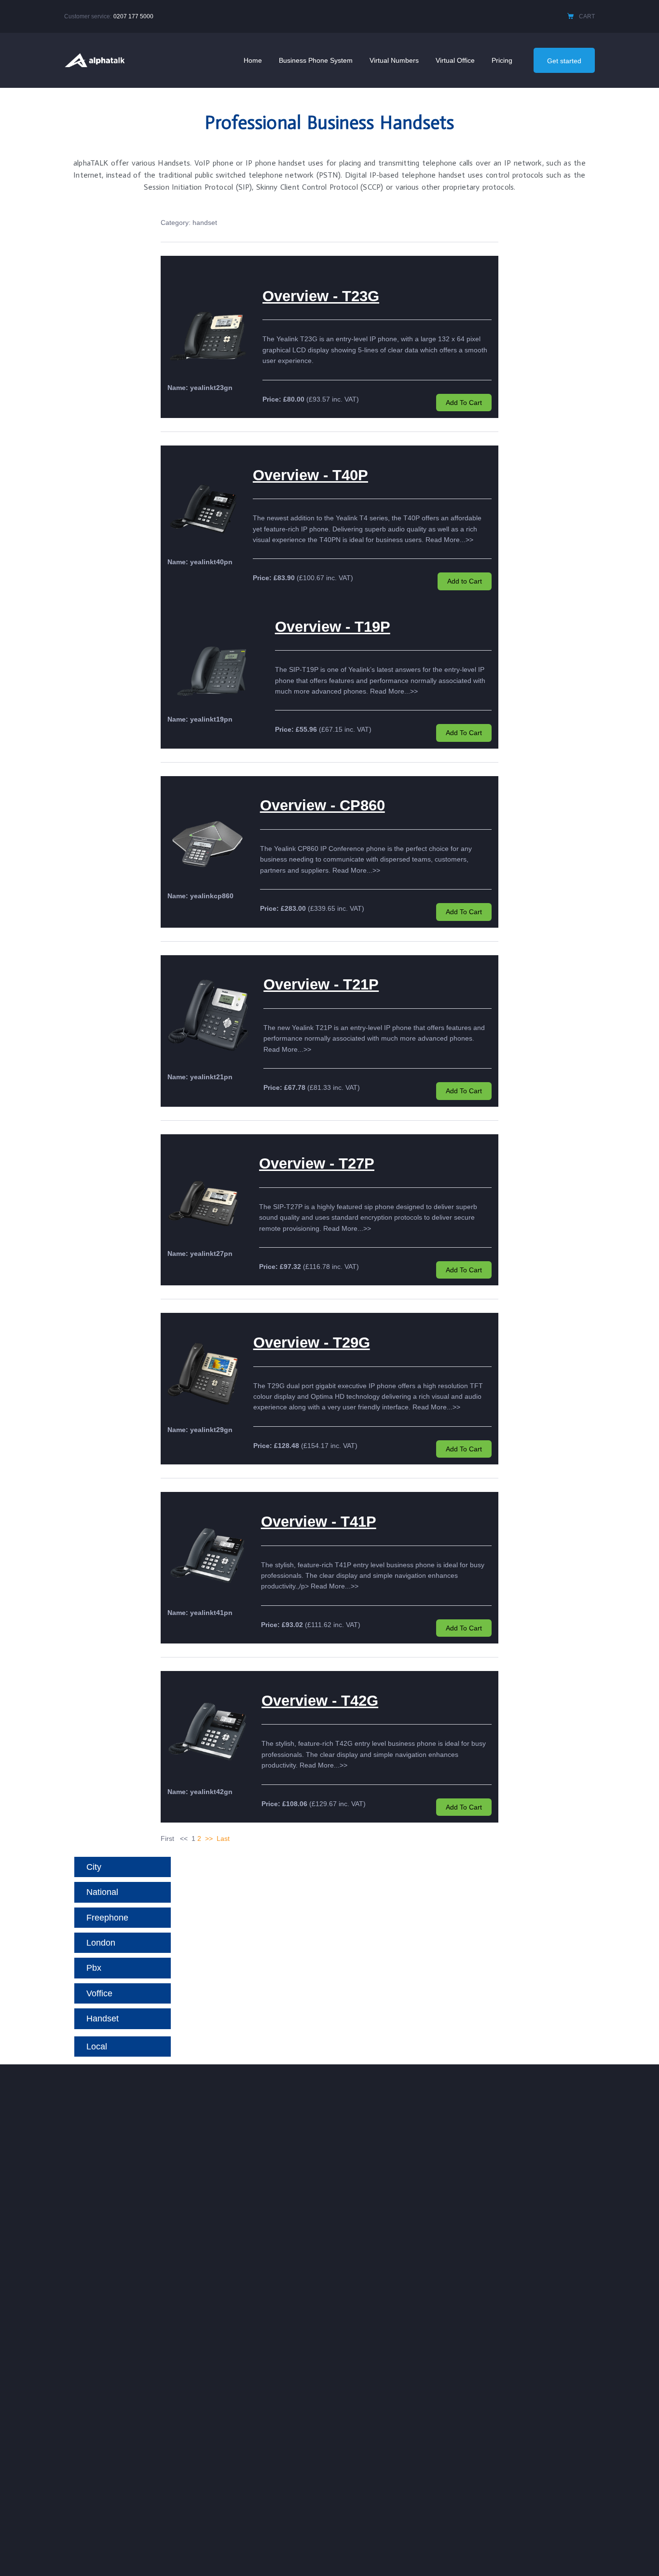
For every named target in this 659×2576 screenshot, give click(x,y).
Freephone (107, 1918)
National (102, 1892)
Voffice (99, 1993)
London (101, 1943)
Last (223, 1838)
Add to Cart (465, 581)
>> (209, 1838)
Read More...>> (449, 540)
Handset (103, 2019)
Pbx (94, 1968)
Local (97, 2047)
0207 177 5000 (133, 16)
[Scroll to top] (637, 2555)
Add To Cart (464, 403)
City (94, 1867)
